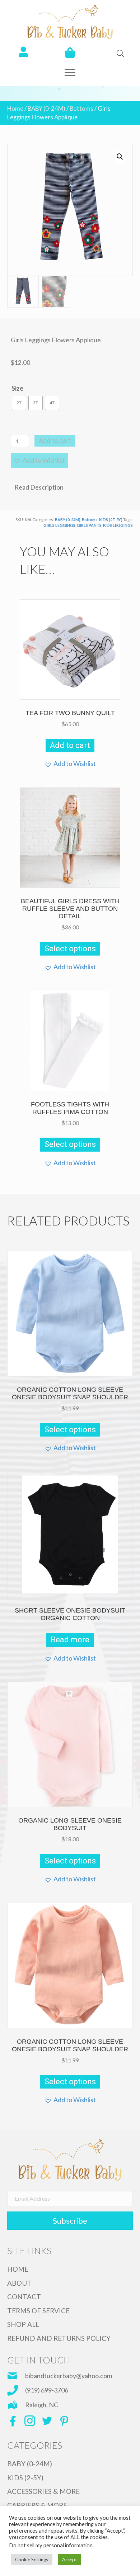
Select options (70, 949)
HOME (18, 2269)
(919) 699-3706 (47, 2390)
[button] (70, 73)
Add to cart (55, 441)
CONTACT (24, 2297)
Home (15, 109)
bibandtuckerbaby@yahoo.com (69, 2376)
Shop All (23, 2324)
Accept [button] (69, 2560)
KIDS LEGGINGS (118, 525)
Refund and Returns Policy (59, 2338)
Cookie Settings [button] (32, 2560)
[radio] (19, 403)
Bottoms (81, 109)
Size (17, 388)
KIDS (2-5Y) (25, 2478)
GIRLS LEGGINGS (59, 525)
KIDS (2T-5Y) (111, 520)
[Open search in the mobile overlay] (117, 53)
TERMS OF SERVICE (38, 2311)
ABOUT (19, 2283)
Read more (70, 1640)
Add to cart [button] (70, 745)
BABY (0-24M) (46, 109)
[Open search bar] (120, 53)
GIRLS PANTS (89, 525)
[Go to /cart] (70, 53)
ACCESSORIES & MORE (43, 2491)
